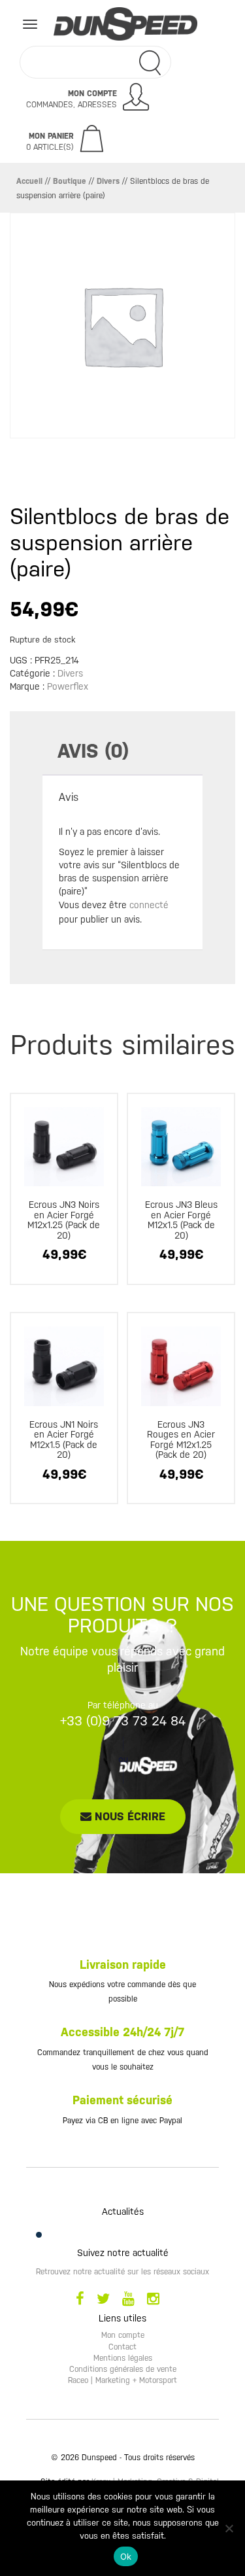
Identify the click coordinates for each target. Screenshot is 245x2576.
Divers (108, 181)
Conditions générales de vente (123, 2369)
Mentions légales (123, 2358)
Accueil (29, 181)
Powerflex (68, 686)
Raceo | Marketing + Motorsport (122, 2380)
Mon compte (123, 2335)
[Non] (229, 2528)
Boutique (70, 181)
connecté (149, 905)
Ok (126, 2556)
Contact (122, 2347)
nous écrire (128, 1816)
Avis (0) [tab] (93, 751)
